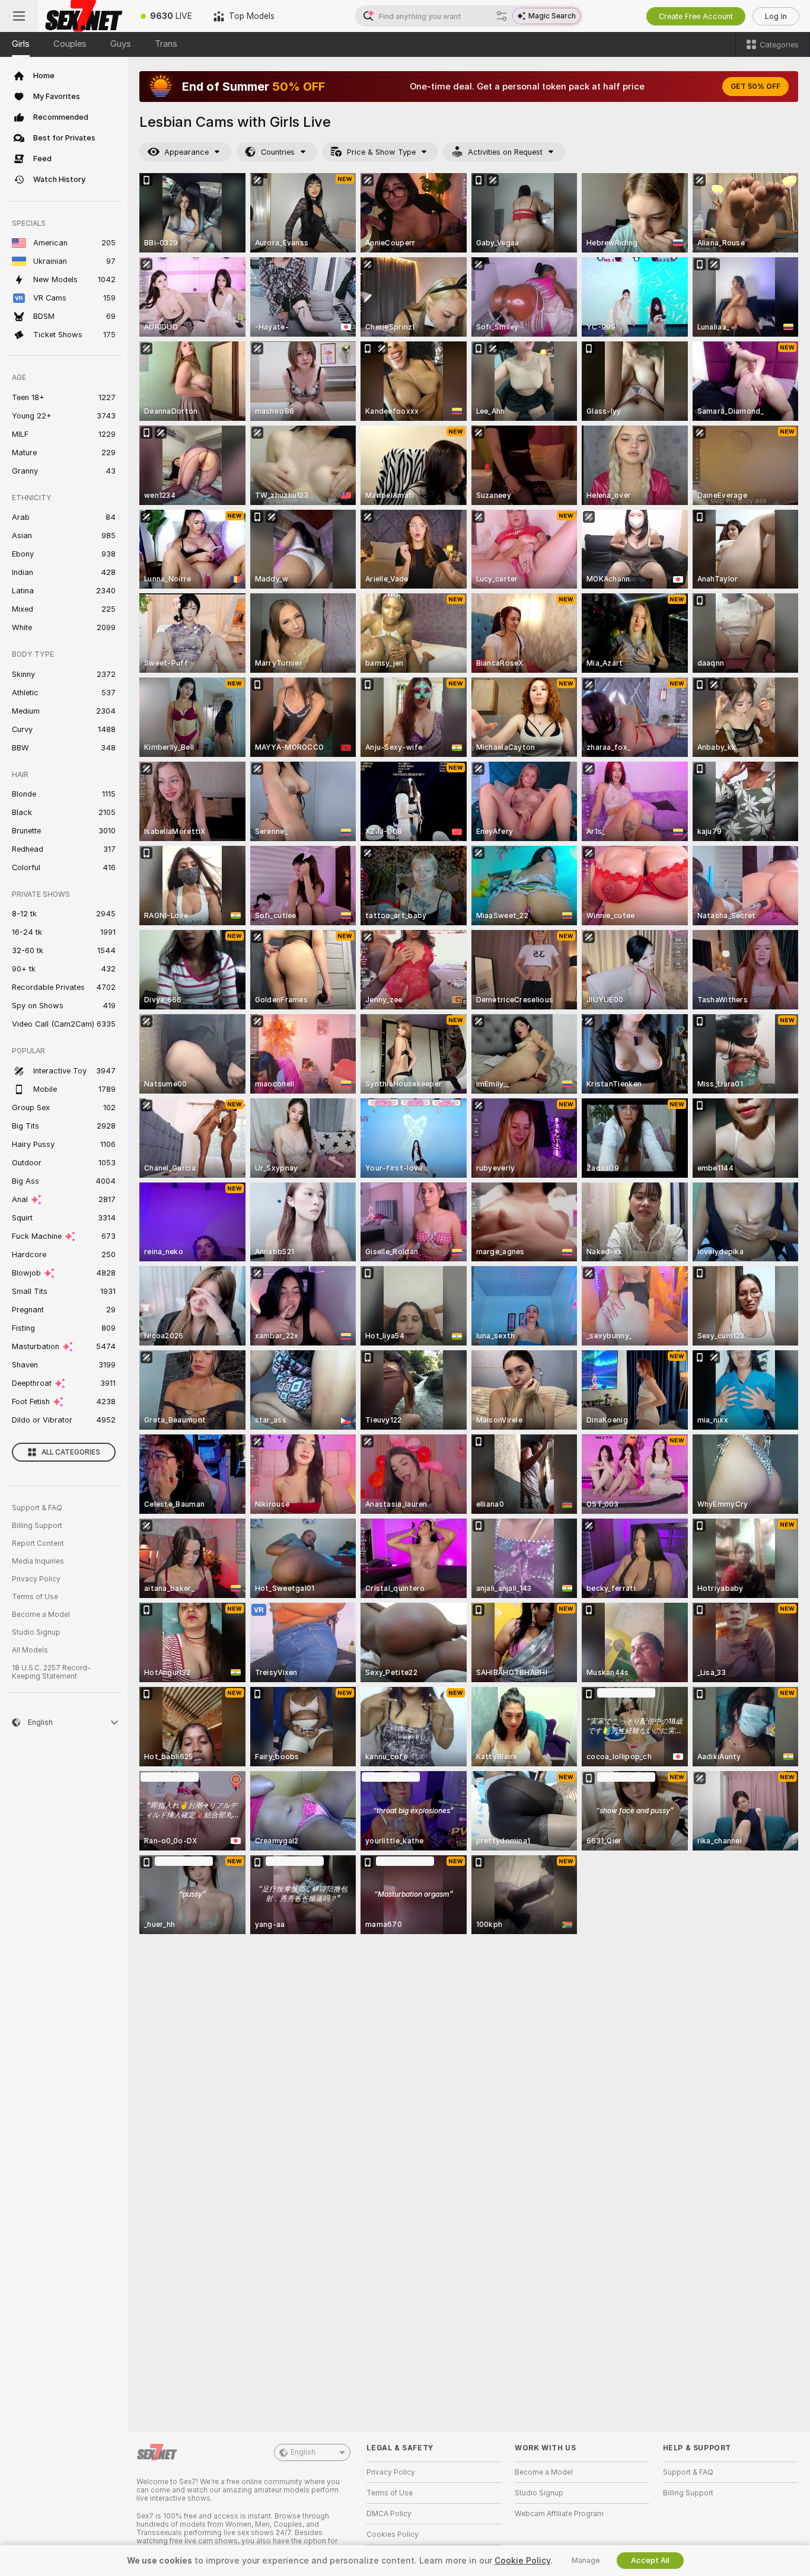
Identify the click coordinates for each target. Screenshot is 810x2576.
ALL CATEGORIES (71, 1452)
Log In (776, 16)
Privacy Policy (36, 1579)
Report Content (38, 1543)
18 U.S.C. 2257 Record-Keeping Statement (51, 1672)
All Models (30, 1650)
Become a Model (41, 1615)
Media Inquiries (38, 1561)
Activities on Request (505, 152)
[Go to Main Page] (84, 16)
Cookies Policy (393, 2535)
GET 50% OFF (755, 87)
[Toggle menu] (19, 16)
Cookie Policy (522, 2561)
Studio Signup (36, 1632)
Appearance (186, 152)
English (303, 2452)
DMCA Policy (389, 2514)
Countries (278, 152)
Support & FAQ (37, 1508)
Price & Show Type (381, 152)
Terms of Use (35, 1597)
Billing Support (37, 1526)
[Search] (502, 16)
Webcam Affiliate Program (559, 2514)
